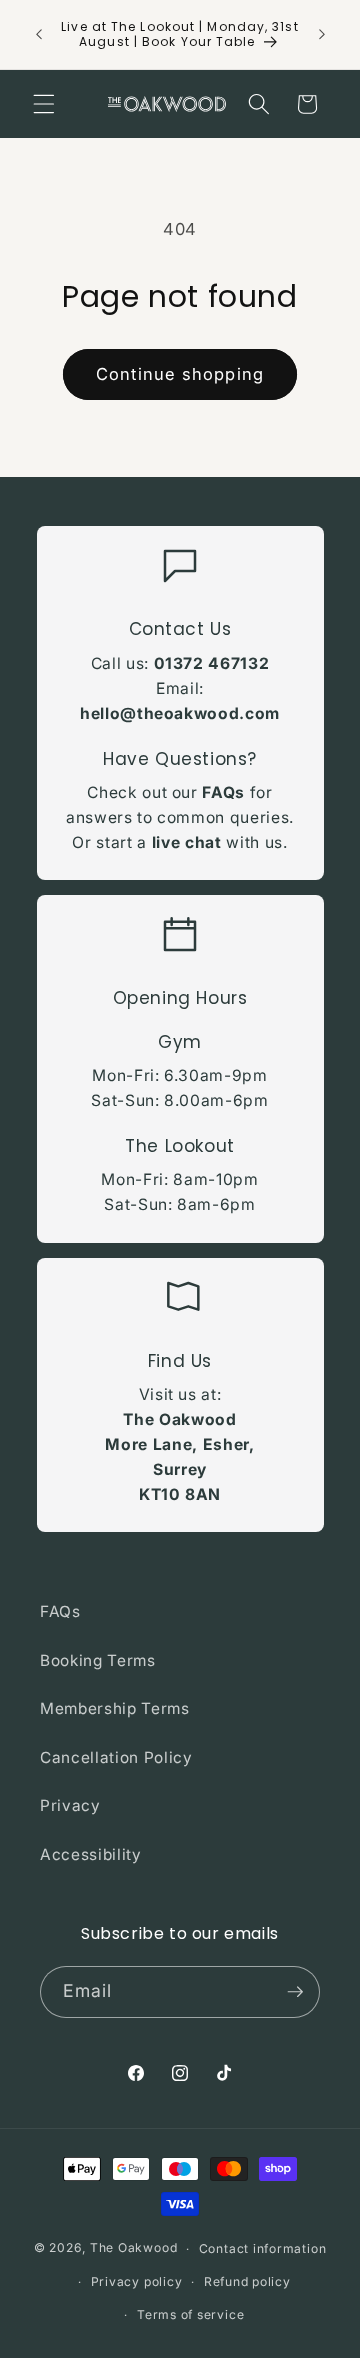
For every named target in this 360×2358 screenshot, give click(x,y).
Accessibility (91, 1854)
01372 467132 (212, 663)
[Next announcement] (322, 34)
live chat (187, 842)
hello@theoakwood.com (180, 713)
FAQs (223, 792)
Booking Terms (98, 1660)
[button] (44, 104)
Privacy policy (137, 2281)
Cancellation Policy (116, 1757)
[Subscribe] (295, 1992)
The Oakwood (133, 2248)
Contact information (263, 2248)
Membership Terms (115, 1708)
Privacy (70, 1805)
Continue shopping (180, 374)
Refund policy (247, 2281)
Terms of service (190, 2314)
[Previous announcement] (39, 34)
